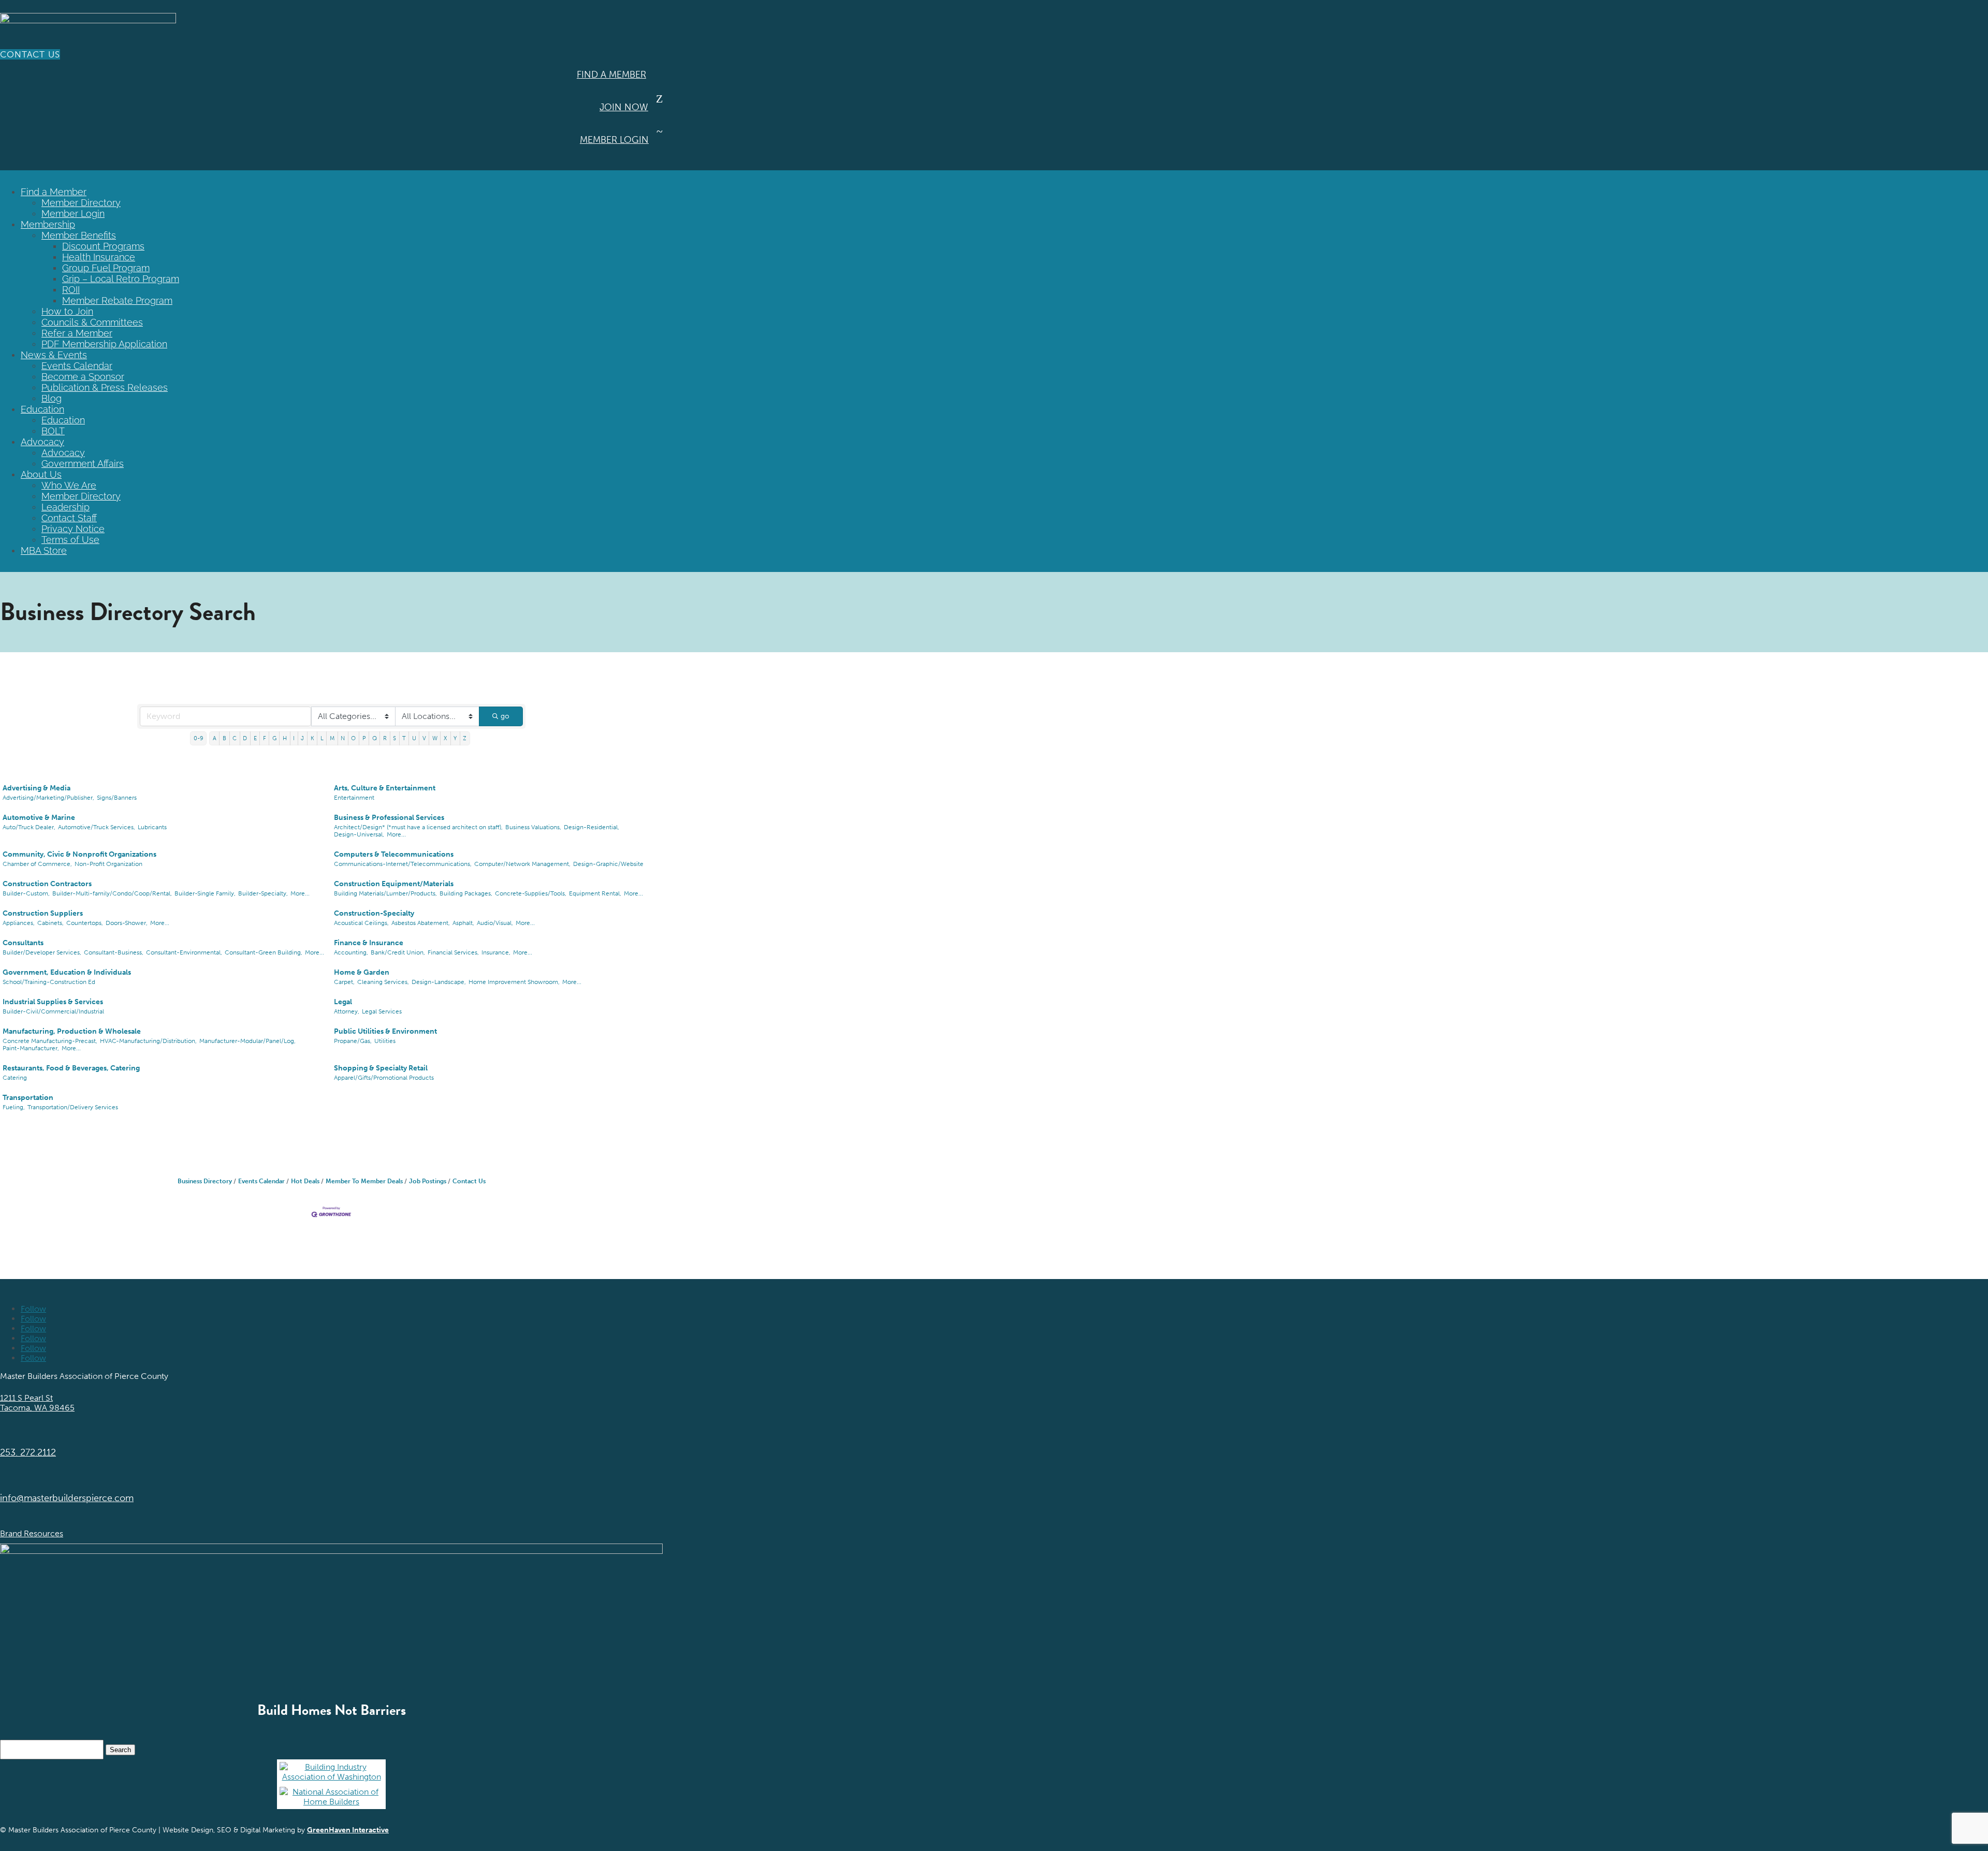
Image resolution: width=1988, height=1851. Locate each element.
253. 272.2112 (28, 1452)
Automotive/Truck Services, (97, 827)
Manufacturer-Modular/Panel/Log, (247, 1041)
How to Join (67, 311)
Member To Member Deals (364, 1181)
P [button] (364, 738)
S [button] (394, 738)
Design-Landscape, (439, 982)
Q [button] (375, 738)
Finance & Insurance (369, 943)
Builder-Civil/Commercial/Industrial (53, 1011)
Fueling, (14, 1107)
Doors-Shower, (127, 923)
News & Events (54, 355)
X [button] (445, 738)
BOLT (53, 431)
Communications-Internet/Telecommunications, (403, 864)
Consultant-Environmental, (184, 952)
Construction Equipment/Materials (394, 884)
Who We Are (69, 485)
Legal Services (382, 1011)
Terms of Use (70, 540)
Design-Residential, (591, 827)
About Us (41, 474)
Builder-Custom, (26, 893)
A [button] (215, 738)
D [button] (245, 738)
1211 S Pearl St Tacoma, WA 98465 (37, 1403)
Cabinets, (50, 923)
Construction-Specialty (374, 913)
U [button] (414, 738)
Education (42, 409)
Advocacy (42, 442)
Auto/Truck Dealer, (29, 827)
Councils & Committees (92, 322)
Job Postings (428, 1181)
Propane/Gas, (353, 1041)
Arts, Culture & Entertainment (385, 788)
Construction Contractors (47, 884)
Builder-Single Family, (205, 893)
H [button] (285, 738)
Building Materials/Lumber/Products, (385, 893)
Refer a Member (77, 333)
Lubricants (152, 827)
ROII (71, 290)
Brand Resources (32, 1533)
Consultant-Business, (114, 952)
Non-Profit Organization (108, 864)
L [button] (322, 738)
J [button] (302, 738)
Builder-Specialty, (263, 893)
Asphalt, (463, 923)
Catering (15, 1078)
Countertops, (85, 923)
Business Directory (205, 1181)
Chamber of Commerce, (37, 864)
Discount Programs (103, 246)
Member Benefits (79, 235)
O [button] (353, 738)
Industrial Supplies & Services (53, 1002)
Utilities (385, 1041)
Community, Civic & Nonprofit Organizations (79, 854)
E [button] (255, 738)
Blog (52, 398)
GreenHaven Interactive (348, 1830)
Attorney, (347, 1011)
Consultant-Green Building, (264, 952)
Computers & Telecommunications (394, 854)
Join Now (624, 107)
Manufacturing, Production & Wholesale (72, 1031)
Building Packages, (466, 893)
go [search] (505, 716)
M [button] (332, 738)
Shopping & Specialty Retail (381, 1068)
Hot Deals (305, 1181)
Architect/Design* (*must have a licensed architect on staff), (418, 827)
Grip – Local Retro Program (121, 279)
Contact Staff (69, 518)
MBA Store (44, 550)
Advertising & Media (36, 788)
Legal (343, 1002)
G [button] (274, 738)
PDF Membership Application (104, 344)
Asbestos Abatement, (421, 923)
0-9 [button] (199, 738)
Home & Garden (362, 972)
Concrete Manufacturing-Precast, (50, 1041)
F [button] (265, 738)
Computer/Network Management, (522, 864)
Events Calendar (77, 366)
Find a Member (611, 75)
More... (396, 834)
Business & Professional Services (389, 818)
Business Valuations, (533, 827)
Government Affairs (83, 464)
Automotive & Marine (39, 818)
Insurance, (496, 952)
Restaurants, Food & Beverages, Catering (71, 1068)
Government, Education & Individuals (67, 972)
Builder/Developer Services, (42, 952)
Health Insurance (99, 257)
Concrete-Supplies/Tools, (531, 893)
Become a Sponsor (83, 377)
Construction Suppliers (43, 913)
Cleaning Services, (383, 982)
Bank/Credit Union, (398, 952)
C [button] (235, 738)
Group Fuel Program (106, 268)
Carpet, (344, 982)
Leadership (65, 507)
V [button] (424, 738)
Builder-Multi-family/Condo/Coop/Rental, (112, 893)
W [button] (435, 738)
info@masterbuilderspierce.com (67, 1498)
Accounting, (351, 952)
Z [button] (465, 738)
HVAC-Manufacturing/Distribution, (148, 1041)
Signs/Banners (117, 798)
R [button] (385, 738)
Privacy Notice (73, 529)
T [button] (404, 738)
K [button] (312, 738)
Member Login (614, 140)
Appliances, (19, 923)
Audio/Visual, (495, 923)
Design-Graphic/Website (608, 864)
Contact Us (30, 54)
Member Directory (81, 203)
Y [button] (455, 738)
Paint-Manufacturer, (31, 1048)
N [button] (343, 738)
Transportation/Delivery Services (73, 1107)
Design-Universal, (359, 834)
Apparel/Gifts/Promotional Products (384, 1078)
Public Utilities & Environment (385, 1031)
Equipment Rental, (595, 893)
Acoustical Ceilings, (361, 923)
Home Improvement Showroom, (514, 982)
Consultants (23, 943)
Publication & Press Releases (105, 387)
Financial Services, (453, 952)
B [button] (224, 738)
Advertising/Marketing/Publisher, (48, 798)
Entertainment (354, 798)
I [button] (294, 738)
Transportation (28, 1098)
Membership (48, 224)
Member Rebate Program (117, 300)
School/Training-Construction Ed (49, 982)
